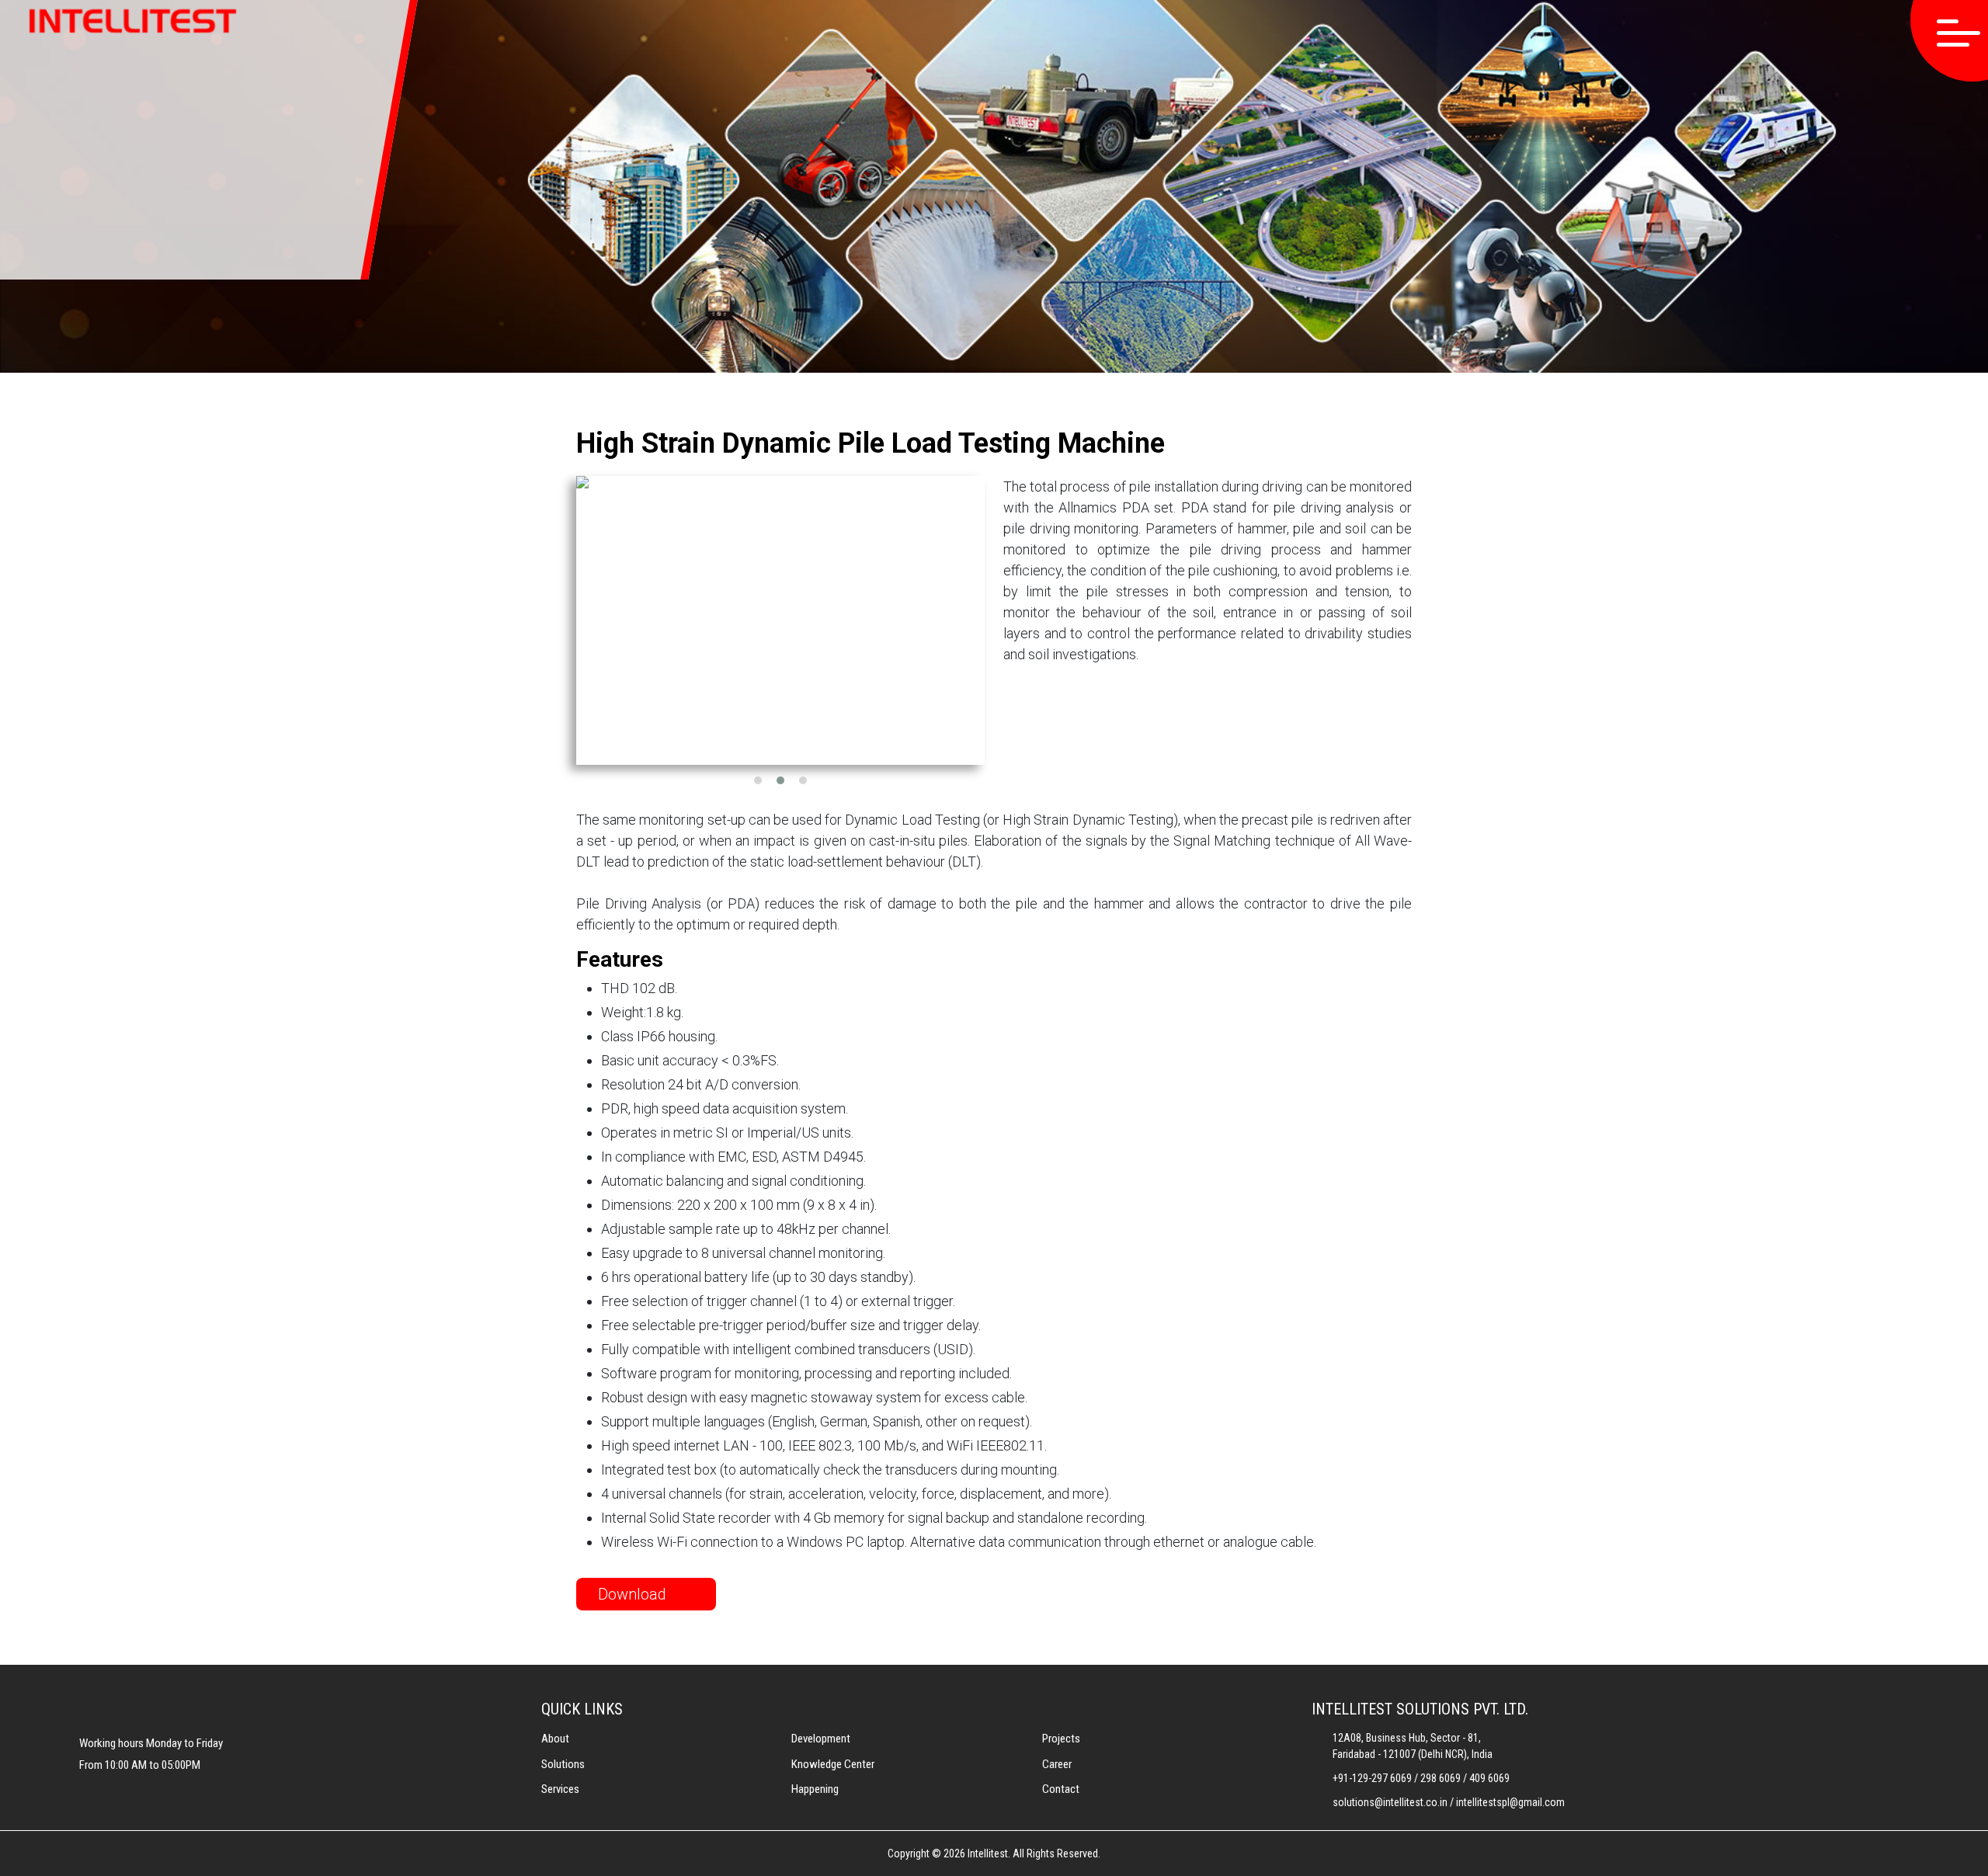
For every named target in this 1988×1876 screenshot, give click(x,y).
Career (1057, 1764)
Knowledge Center (833, 1764)
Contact (1061, 1789)
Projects (1061, 1739)
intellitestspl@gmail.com (1510, 1802)
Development (821, 1739)
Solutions (563, 1764)
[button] (758, 780)
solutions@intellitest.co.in (1390, 1802)
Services (560, 1789)
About (555, 1739)
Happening (815, 1789)
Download (634, 1594)
